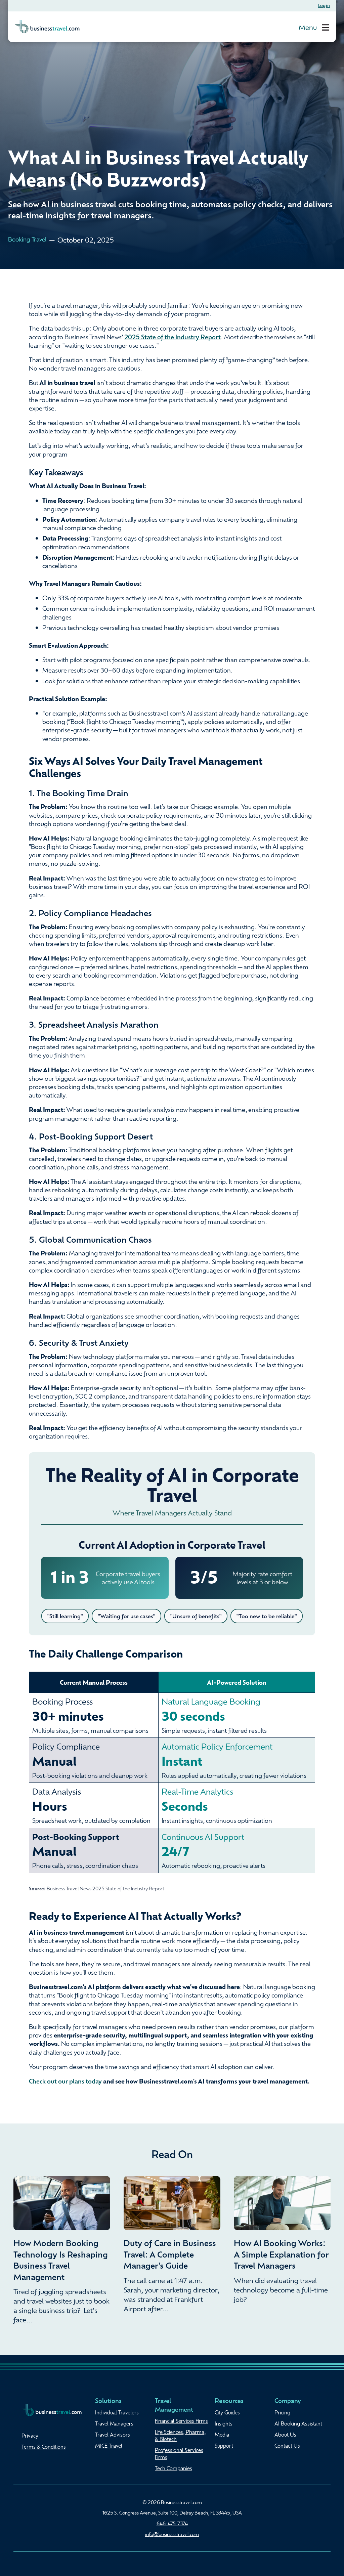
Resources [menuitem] (229, 2400)
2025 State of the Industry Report (173, 337)
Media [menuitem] (222, 2435)
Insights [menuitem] (224, 2423)
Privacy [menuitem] (30, 2436)
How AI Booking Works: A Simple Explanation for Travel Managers (281, 2254)
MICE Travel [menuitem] (109, 2446)
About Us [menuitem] (285, 2435)
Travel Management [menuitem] (174, 2405)
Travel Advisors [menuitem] (113, 2435)
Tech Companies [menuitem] (174, 2468)
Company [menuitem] (288, 2400)
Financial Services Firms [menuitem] (181, 2421)
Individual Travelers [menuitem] (117, 2412)
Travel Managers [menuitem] (114, 2423)
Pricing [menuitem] (282, 2412)
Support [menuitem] (224, 2446)
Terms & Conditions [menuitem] (44, 2447)
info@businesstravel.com (172, 2534)
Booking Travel (27, 239)
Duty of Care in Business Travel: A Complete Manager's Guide (170, 2254)
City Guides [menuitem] (227, 2412)
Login (324, 5)
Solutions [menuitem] (108, 2400)
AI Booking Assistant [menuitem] (298, 2423)
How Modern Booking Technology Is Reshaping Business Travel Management (61, 2260)
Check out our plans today (65, 2081)
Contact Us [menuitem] (287, 2446)
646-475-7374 (172, 2523)
